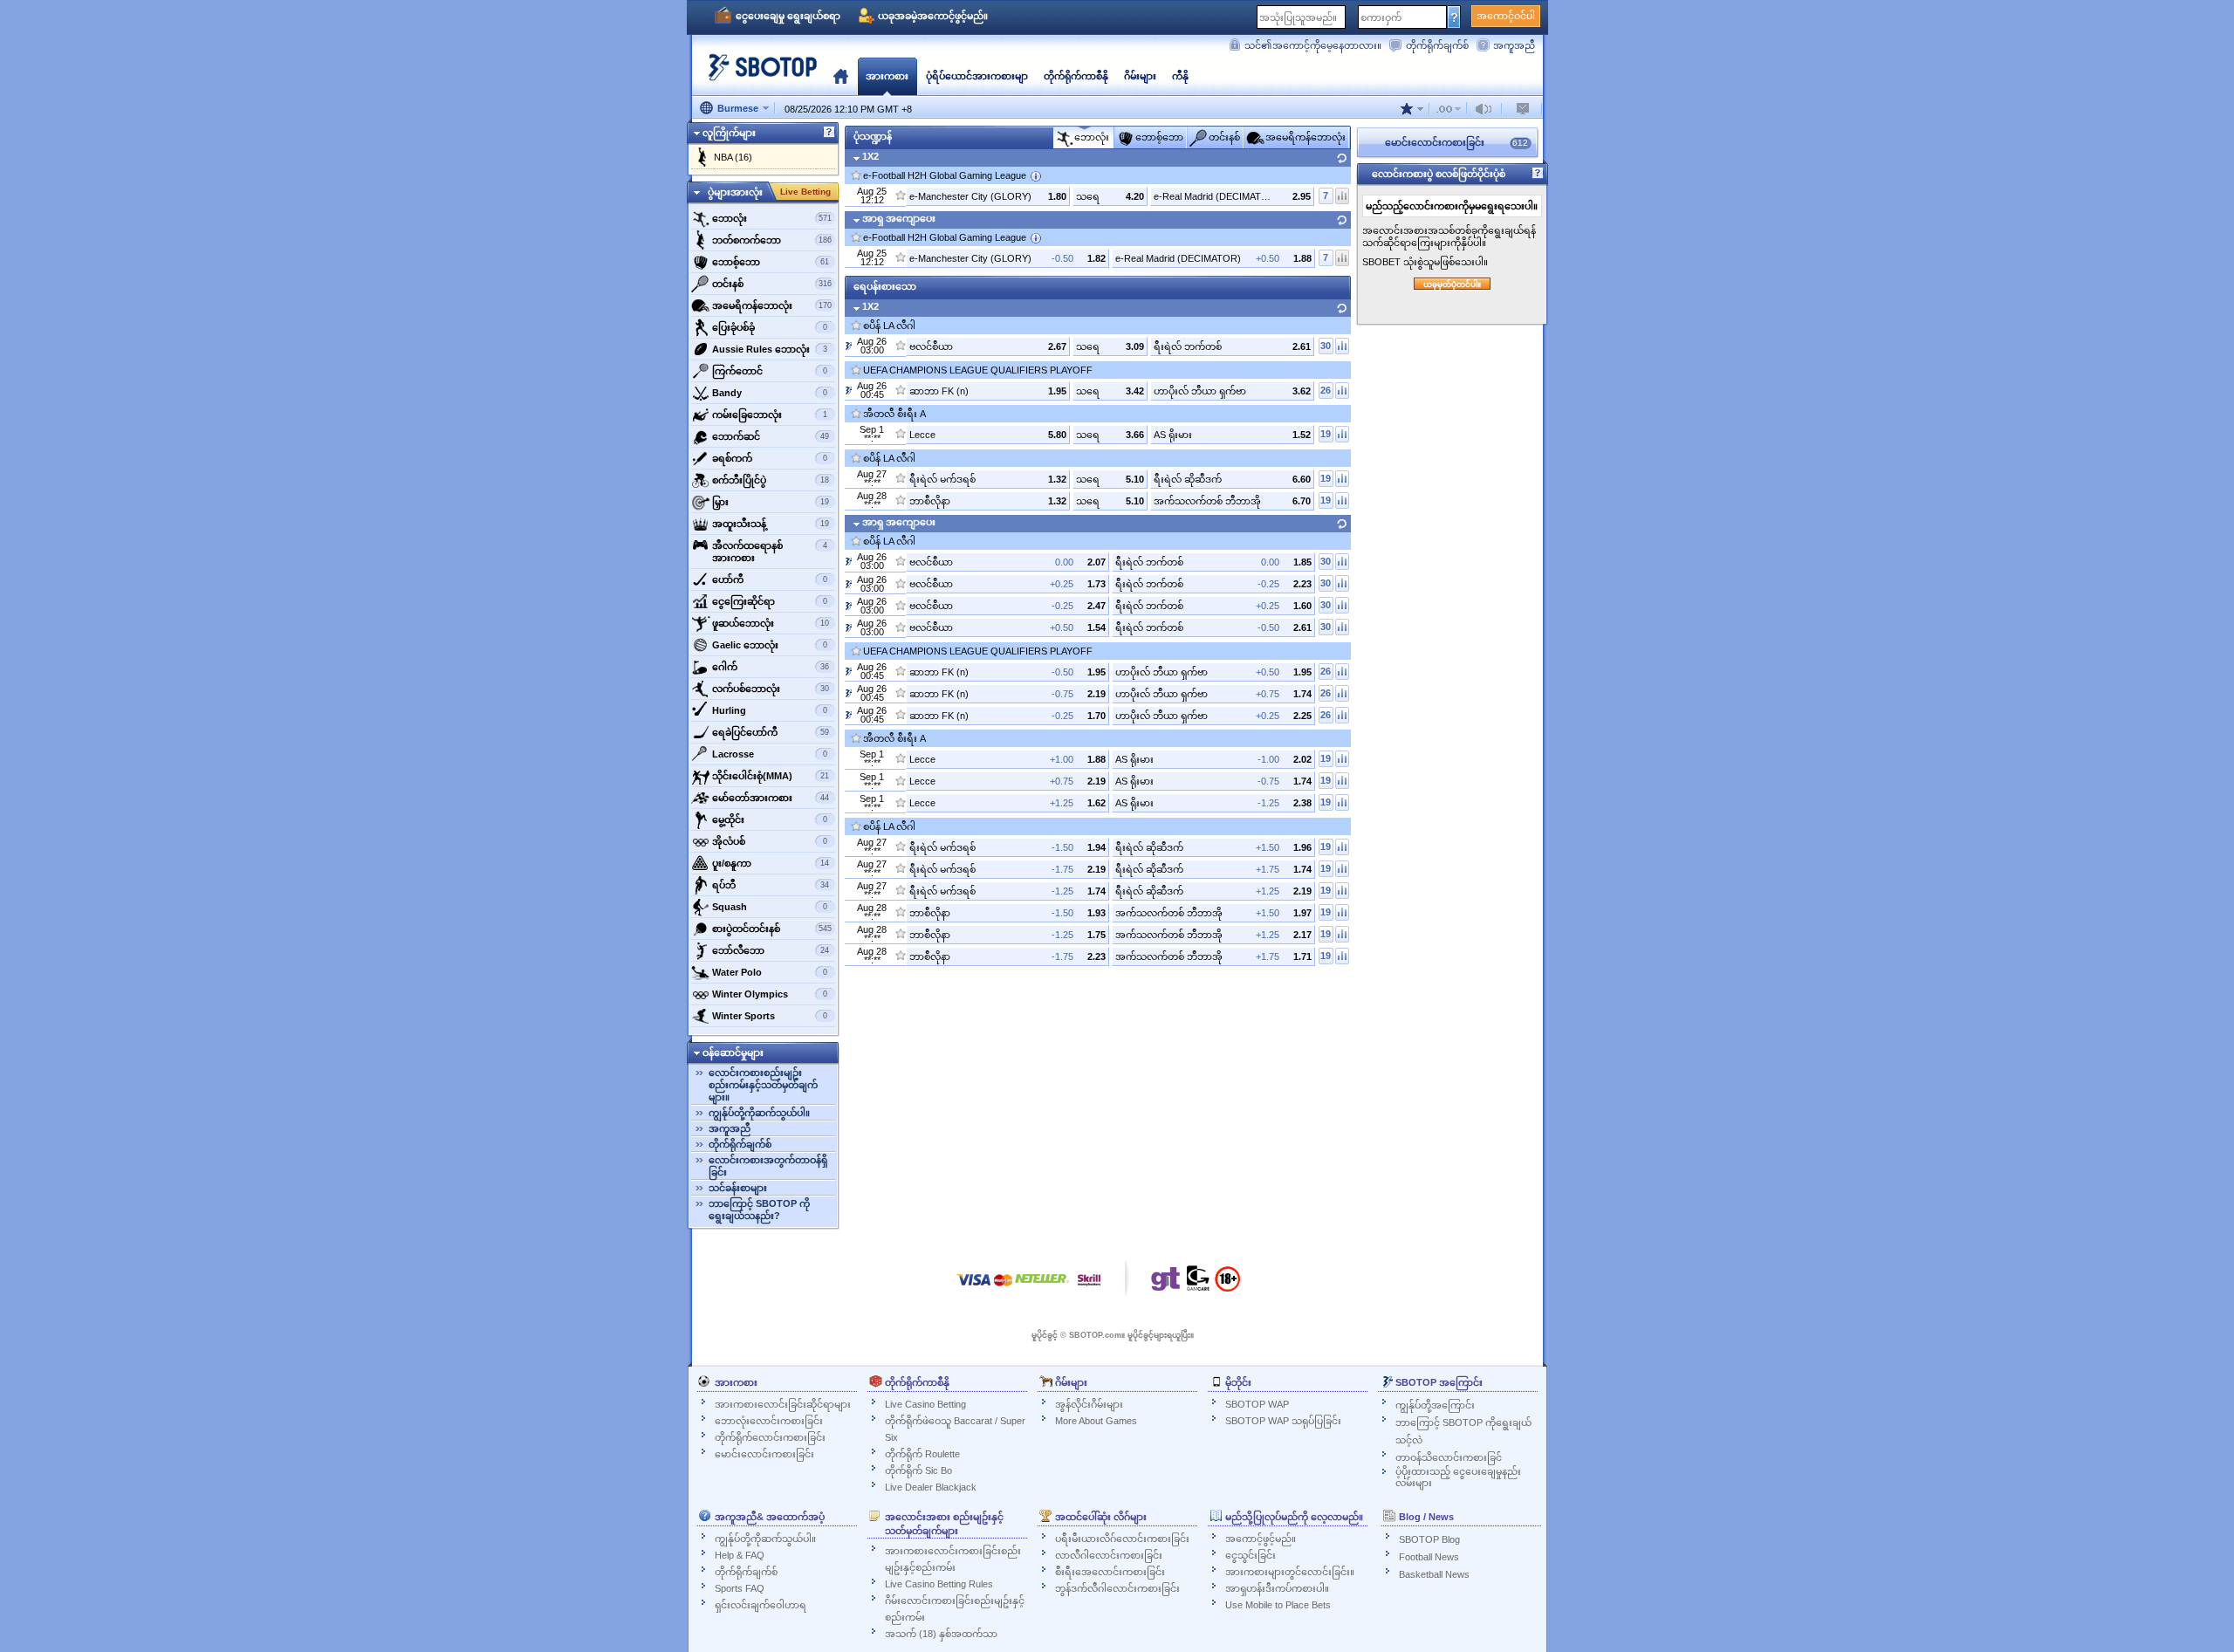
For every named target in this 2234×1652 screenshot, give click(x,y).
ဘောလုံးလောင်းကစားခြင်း (769, 1421)
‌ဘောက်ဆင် (771, 436)
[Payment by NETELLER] (1042, 1289)
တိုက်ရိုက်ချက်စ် (1437, 45)
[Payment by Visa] (974, 1289)
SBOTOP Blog (1429, 1539)
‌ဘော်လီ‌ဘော (771, 950)
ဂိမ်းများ (1140, 76)
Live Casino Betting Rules (939, 1584)
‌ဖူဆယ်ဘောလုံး (771, 623)
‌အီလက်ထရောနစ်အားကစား (770, 552)
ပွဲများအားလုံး (735, 192)
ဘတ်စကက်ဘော (772, 240)
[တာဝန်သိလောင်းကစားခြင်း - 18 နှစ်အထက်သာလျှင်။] (1227, 1285)
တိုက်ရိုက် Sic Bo (918, 1470)
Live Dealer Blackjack (931, 1487)
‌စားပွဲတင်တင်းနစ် (772, 929)
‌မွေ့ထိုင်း (770, 819)
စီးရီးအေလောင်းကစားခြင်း (1110, 1572)
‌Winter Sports (770, 1016)
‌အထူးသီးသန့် (771, 524)
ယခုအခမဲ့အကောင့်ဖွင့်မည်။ (933, 16)
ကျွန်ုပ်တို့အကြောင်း (1435, 1405)
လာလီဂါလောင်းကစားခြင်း (1109, 1555)
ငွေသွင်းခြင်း (1251, 1555)
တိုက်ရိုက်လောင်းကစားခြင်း (770, 1437)
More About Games (1096, 1421)
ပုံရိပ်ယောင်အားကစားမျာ (977, 76)
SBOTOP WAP (1257, 1404)
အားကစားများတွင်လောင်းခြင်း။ (1290, 1572)
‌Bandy (770, 393)
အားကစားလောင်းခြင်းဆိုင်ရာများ (783, 1404)
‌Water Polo (770, 972)
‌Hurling (770, 710)
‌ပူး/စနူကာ (771, 863)
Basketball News (1434, 1574)
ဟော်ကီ (770, 579)
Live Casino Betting (925, 1404)
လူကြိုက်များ (729, 133)
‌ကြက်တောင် (770, 371)
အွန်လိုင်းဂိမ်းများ (1089, 1404)
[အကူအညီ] (829, 133)
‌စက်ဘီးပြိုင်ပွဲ (771, 480)
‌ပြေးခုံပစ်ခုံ (770, 327)
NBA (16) (733, 157)
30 (1326, 346)
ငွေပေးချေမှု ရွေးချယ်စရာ (788, 16)
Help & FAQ (740, 1555)
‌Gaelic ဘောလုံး (770, 645)
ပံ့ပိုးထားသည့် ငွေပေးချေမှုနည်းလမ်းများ (1458, 1477)
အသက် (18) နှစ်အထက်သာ (941, 1634)
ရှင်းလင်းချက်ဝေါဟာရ (761, 1605)
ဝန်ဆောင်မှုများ (733, 1052)
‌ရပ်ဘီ (771, 885)
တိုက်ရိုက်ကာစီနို (1076, 76)
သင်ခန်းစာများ (738, 1188)
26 (1326, 390)
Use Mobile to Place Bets (1278, 1605)
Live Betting (805, 192)
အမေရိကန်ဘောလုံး (772, 305)
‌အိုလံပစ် (770, 841)
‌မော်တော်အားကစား (771, 798)
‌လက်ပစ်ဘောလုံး (771, 689)
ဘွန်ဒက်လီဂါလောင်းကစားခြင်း (1117, 1588)
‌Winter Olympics (770, 994)
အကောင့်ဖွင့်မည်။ (1261, 1539)
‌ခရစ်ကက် (770, 458)
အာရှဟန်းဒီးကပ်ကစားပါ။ (1277, 1588)
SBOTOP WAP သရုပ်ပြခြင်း (1283, 1421)
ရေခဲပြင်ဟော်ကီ (771, 732)
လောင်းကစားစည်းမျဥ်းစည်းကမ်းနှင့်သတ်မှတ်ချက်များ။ (763, 1085)
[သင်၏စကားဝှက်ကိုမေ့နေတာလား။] (1454, 17)
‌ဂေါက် (771, 667)
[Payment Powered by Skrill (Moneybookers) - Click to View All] (1089, 1289)
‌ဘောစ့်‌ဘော (771, 262)
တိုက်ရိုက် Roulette (922, 1454)
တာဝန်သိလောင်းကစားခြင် (1449, 1457)
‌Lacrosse (770, 754)
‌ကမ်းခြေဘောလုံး (770, 415)
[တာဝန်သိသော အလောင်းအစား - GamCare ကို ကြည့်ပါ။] (1198, 1283)
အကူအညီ (1514, 45)
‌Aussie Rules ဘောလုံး (770, 349)
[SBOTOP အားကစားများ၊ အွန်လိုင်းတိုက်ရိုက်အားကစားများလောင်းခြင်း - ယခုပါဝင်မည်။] (757, 74)
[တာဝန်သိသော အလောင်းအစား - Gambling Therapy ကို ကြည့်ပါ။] (1166, 1283)
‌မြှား (771, 502)
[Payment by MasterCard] (1003, 1289)
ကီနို (1180, 76)
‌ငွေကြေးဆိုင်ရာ (770, 601)
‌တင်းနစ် (772, 284)
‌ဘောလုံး (772, 218)
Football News (1429, 1557)
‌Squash (770, 907)
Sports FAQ (740, 1588)
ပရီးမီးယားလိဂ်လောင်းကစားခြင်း (1122, 1539)
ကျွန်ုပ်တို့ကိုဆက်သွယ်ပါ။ (759, 1113)
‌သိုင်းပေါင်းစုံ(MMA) (771, 776)
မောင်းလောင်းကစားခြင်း (764, 1454)
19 (1326, 434)
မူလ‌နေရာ (841, 76)
